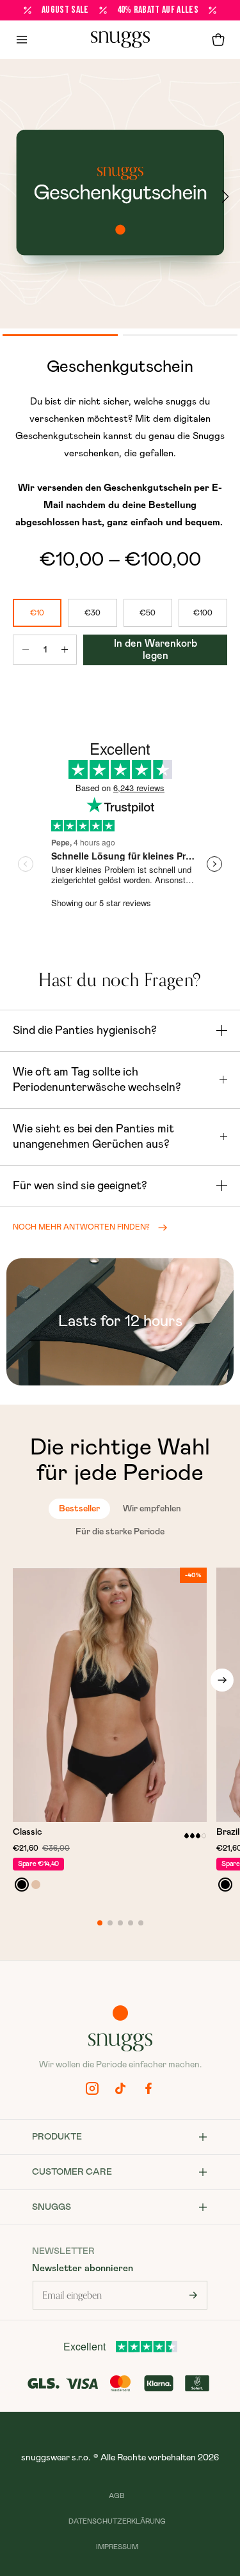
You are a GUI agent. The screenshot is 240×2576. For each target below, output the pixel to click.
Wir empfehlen (152, 1509)
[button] (218, 40)
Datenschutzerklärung (117, 2521)
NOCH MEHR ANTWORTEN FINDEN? (81, 1227)
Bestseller (79, 1509)
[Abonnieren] (193, 2295)
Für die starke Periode (120, 1532)
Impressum (117, 2547)
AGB (117, 2496)
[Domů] (120, 40)
